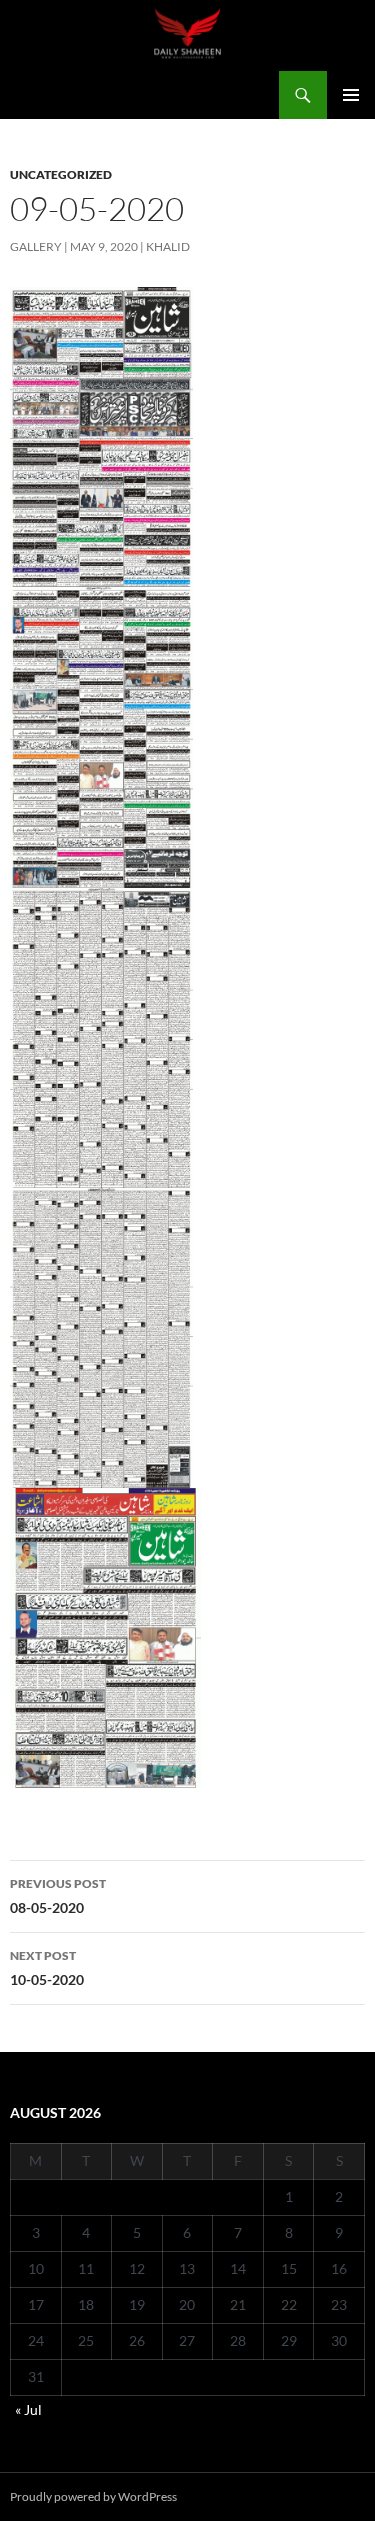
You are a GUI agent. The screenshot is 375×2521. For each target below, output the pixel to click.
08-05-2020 (58, 1896)
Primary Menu (351, 95)
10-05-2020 (47, 1968)
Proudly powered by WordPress (93, 2496)
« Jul (28, 2409)
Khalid (168, 246)
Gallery (36, 246)
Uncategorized (61, 174)
